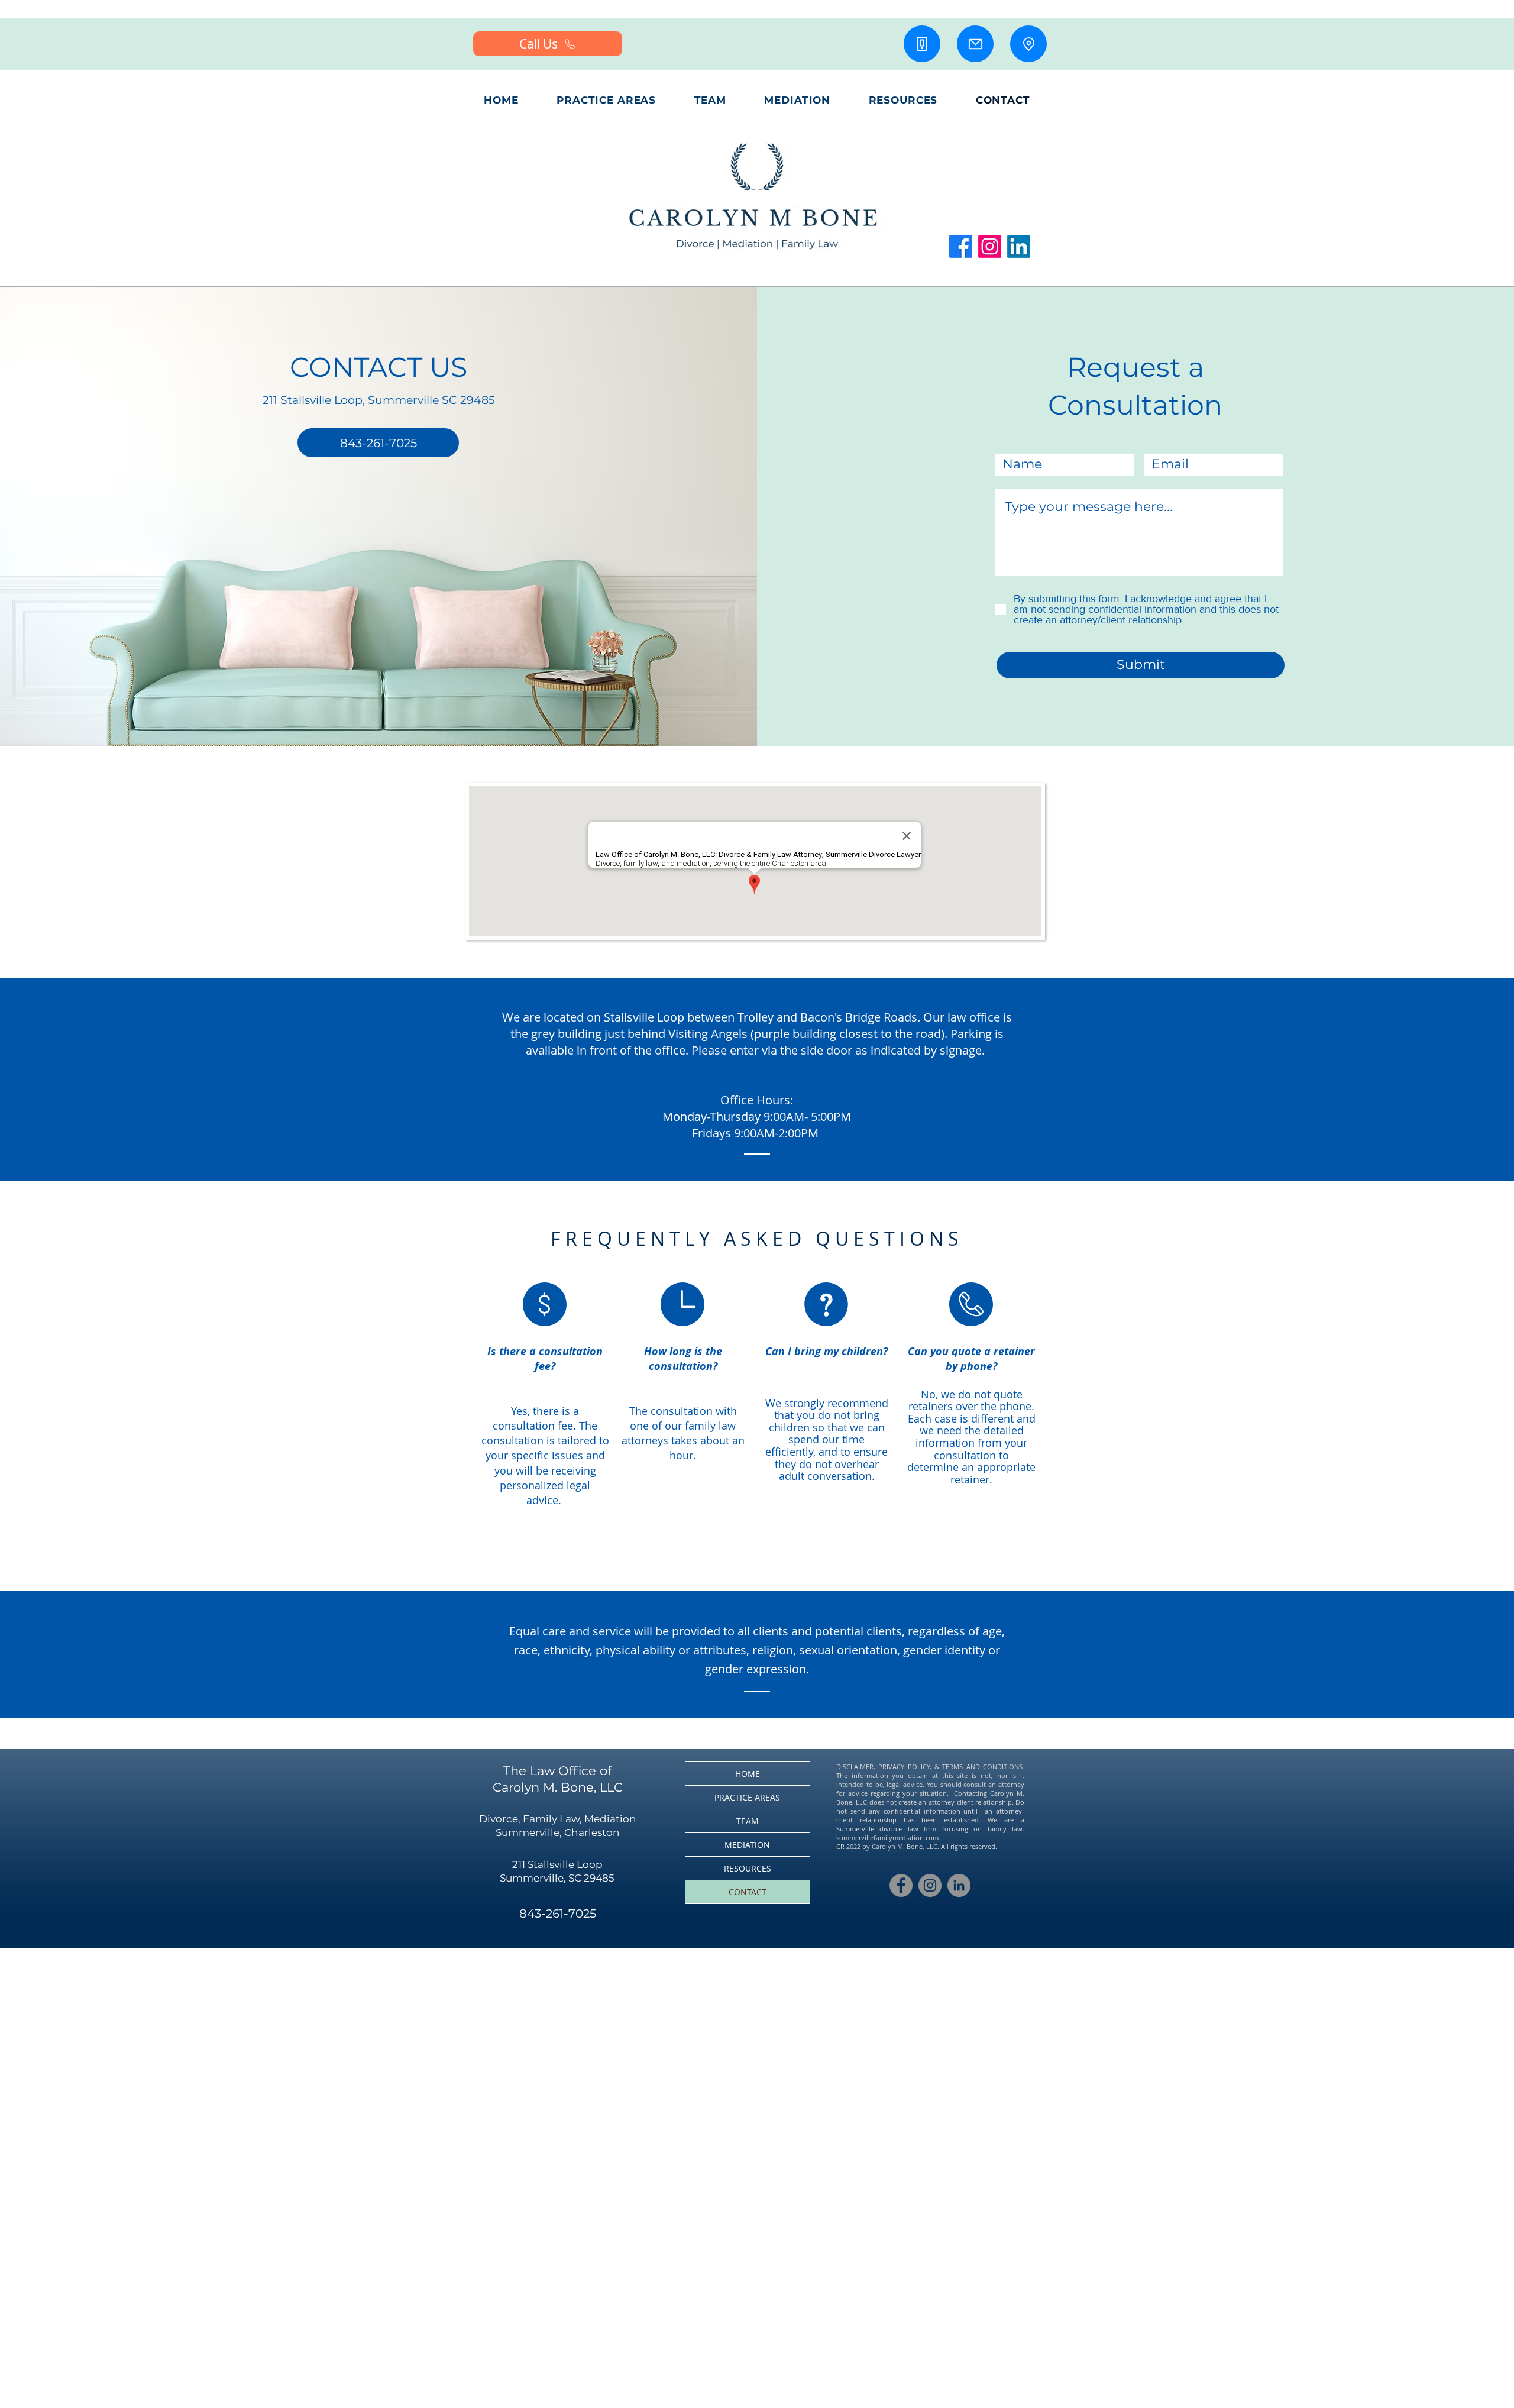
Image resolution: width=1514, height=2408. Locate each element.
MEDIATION (747, 1845)
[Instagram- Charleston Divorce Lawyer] (930, 1885)
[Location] (1028, 44)
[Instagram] (990, 246)
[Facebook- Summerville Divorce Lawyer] (901, 1885)
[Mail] (975, 44)
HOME (748, 1774)
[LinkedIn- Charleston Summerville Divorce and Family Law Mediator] (959, 1885)
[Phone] (922, 44)
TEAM (748, 1821)
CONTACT (748, 1892)
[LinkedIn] (1019, 246)
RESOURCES (748, 1868)
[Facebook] (961, 246)
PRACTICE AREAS (747, 1797)
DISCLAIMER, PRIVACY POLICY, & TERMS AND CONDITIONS (929, 1767)
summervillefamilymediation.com (887, 1837)
